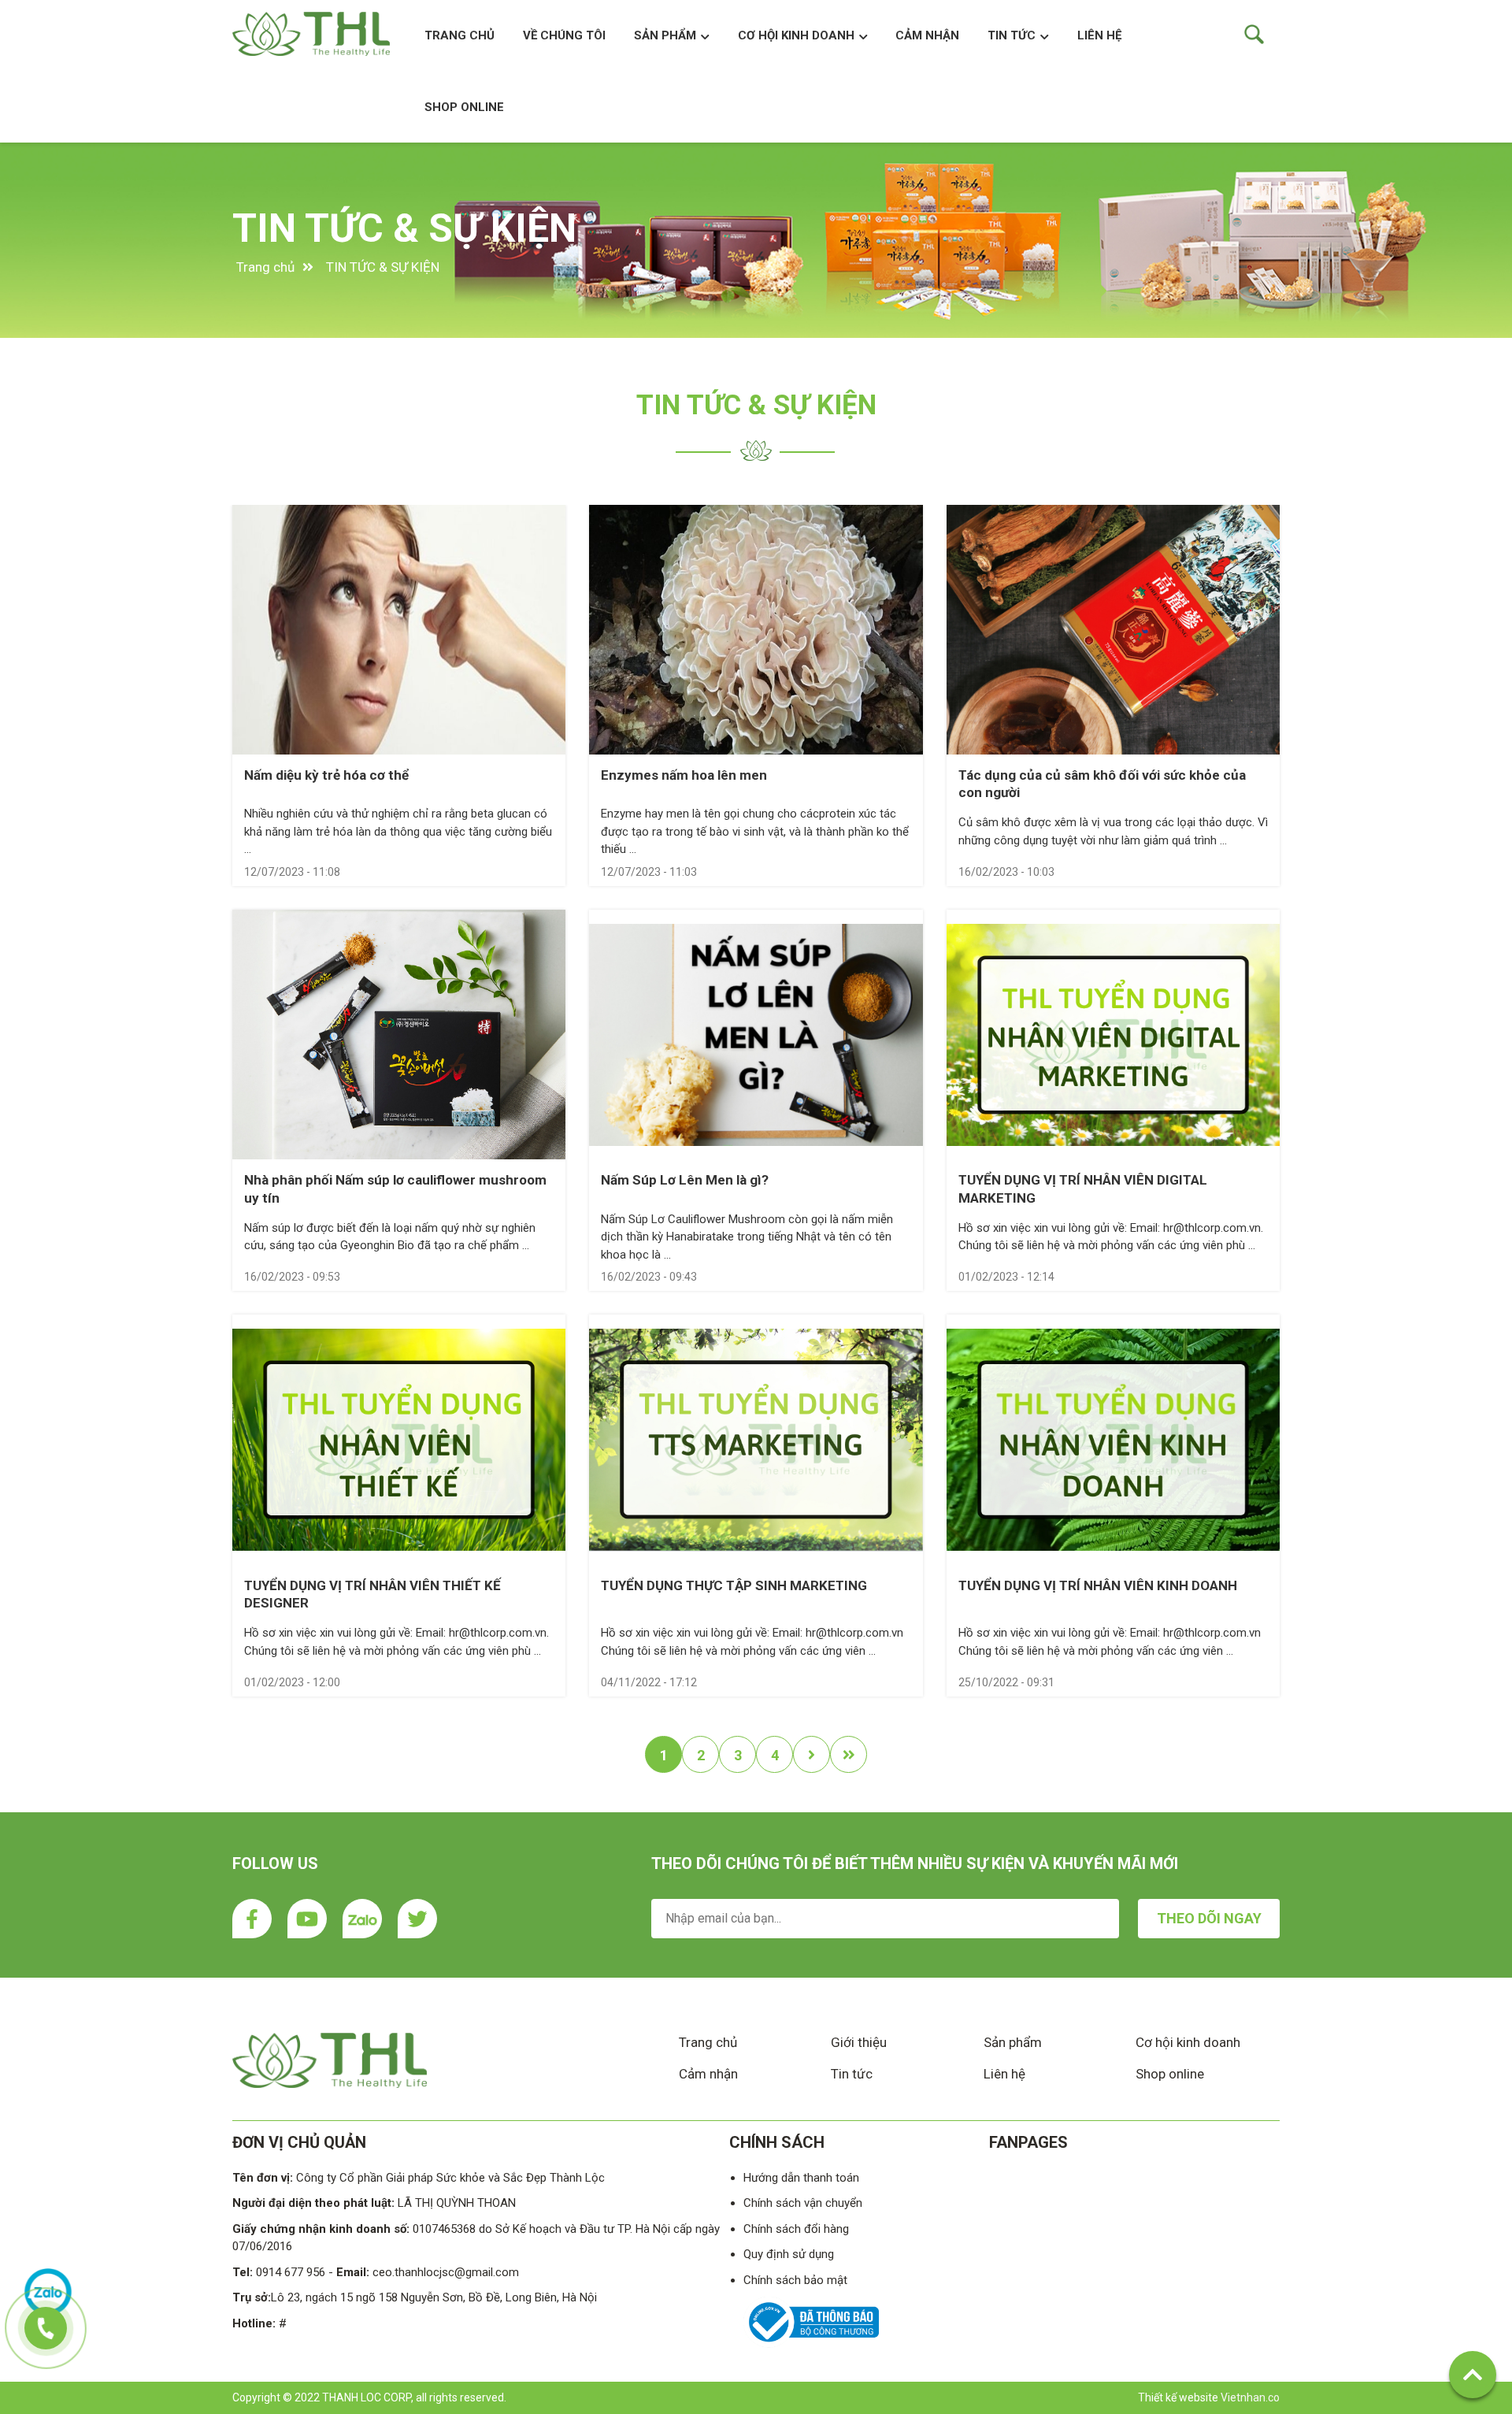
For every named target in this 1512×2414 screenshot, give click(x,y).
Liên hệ (1004, 2074)
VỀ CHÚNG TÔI (564, 35)
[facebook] (252, 1919)
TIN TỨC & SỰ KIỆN (404, 228)
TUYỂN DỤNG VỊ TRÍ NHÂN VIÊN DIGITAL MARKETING (1083, 1188)
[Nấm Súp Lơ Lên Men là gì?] (756, 1035)
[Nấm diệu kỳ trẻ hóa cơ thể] (399, 630)
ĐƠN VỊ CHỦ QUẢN (299, 2142)
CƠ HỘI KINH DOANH (796, 35)
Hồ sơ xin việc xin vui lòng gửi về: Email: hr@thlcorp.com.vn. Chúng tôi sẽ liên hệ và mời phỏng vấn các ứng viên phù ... (1111, 1237)
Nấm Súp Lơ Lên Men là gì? (685, 1180)
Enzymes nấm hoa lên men (684, 775)
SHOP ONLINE (464, 107)
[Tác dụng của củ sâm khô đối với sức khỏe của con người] (1113, 630)
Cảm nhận (708, 2074)
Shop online (1170, 2074)
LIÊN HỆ (1099, 35)
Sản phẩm (1013, 2042)
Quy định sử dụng (789, 2254)
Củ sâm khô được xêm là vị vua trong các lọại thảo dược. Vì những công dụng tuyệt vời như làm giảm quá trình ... (1113, 831)
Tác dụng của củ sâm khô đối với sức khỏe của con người (1102, 784)
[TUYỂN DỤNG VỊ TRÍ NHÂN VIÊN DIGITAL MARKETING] (1113, 1035)
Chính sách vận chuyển (803, 2203)
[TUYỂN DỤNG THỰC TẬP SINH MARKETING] (756, 1439)
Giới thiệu (859, 2042)
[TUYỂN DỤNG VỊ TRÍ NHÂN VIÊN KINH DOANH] (1113, 1439)
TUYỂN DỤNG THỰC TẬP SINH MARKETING (734, 1585)
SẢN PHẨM (665, 35)
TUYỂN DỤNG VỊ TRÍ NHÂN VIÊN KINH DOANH (1098, 1585)
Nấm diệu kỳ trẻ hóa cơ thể (326, 775)
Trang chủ (460, 35)
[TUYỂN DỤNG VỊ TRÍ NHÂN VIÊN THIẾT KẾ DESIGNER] (399, 1439)
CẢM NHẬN (927, 35)
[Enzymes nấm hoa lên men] (756, 630)
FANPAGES (1028, 2142)
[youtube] (307, 1919)
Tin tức (1012, 35)
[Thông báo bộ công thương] (811, 2344)
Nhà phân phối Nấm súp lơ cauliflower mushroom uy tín (395, 1188)
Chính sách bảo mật (795, 2280)
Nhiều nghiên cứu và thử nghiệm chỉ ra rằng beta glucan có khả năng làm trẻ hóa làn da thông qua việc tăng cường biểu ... (398, 831)
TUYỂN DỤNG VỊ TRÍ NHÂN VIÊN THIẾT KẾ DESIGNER (372, 1594)
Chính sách (777, 2142)
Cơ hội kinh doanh (1188, 2042)
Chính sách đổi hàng (796, 2229)
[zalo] (362, 1919)
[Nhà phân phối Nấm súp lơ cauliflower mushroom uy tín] (399, 1035)
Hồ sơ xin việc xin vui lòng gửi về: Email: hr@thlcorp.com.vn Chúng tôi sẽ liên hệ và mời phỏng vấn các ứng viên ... (752, 1642)
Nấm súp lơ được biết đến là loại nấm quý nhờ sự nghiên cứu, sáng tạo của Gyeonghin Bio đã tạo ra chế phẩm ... (390, 1237)
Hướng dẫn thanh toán (801, 2178)
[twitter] (417, 1919)
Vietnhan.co (1250, 2397)
